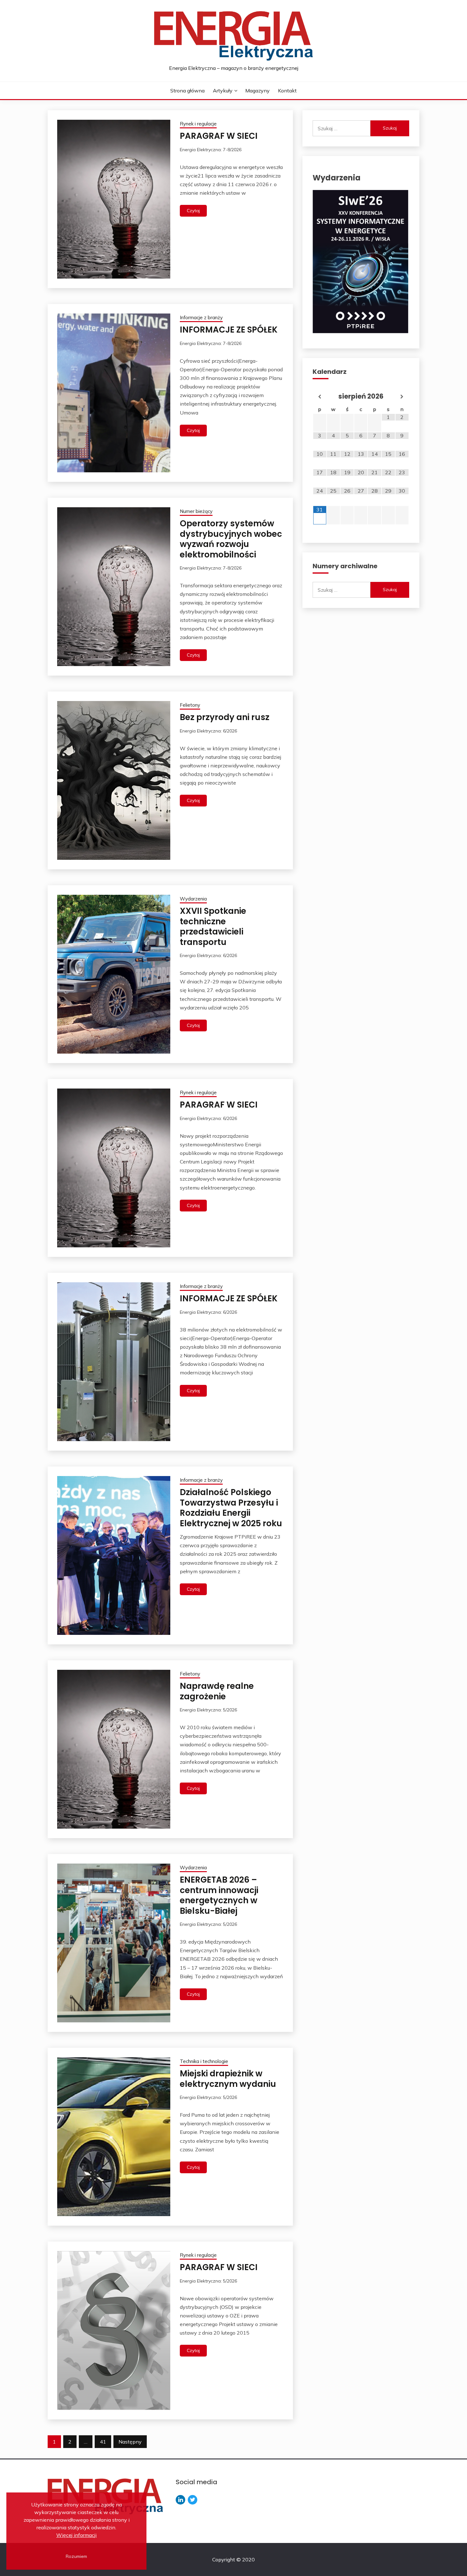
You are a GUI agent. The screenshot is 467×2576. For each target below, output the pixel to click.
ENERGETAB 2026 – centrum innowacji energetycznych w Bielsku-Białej (219, 1895)
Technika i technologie (204, 2061)
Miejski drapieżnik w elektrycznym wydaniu (228, 2079)
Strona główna (187, 91)
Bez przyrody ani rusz (225, 717)
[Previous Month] (320, 397)
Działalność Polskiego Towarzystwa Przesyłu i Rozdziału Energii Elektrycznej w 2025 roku (231, 1508)
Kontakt (287, 91)
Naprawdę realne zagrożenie (217, 1691)
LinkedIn (180, 2500)
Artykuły (223, 91)
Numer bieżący (196, 511)
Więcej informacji (76, 2535)
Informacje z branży (201, 317)
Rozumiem (76, 2556)
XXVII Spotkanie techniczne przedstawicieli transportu (213, 927)
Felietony (190, 705)
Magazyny (257, 91)
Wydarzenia (193, 899)
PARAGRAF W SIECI (219, 136)
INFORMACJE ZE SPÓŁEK (229, 330)
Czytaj (193, 211)
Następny (130, 2442)
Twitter (193, 2500)
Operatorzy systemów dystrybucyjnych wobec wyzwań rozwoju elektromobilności (231, 539)
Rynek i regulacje (198, 124)
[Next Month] (402, 397)
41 (103, 2442)
